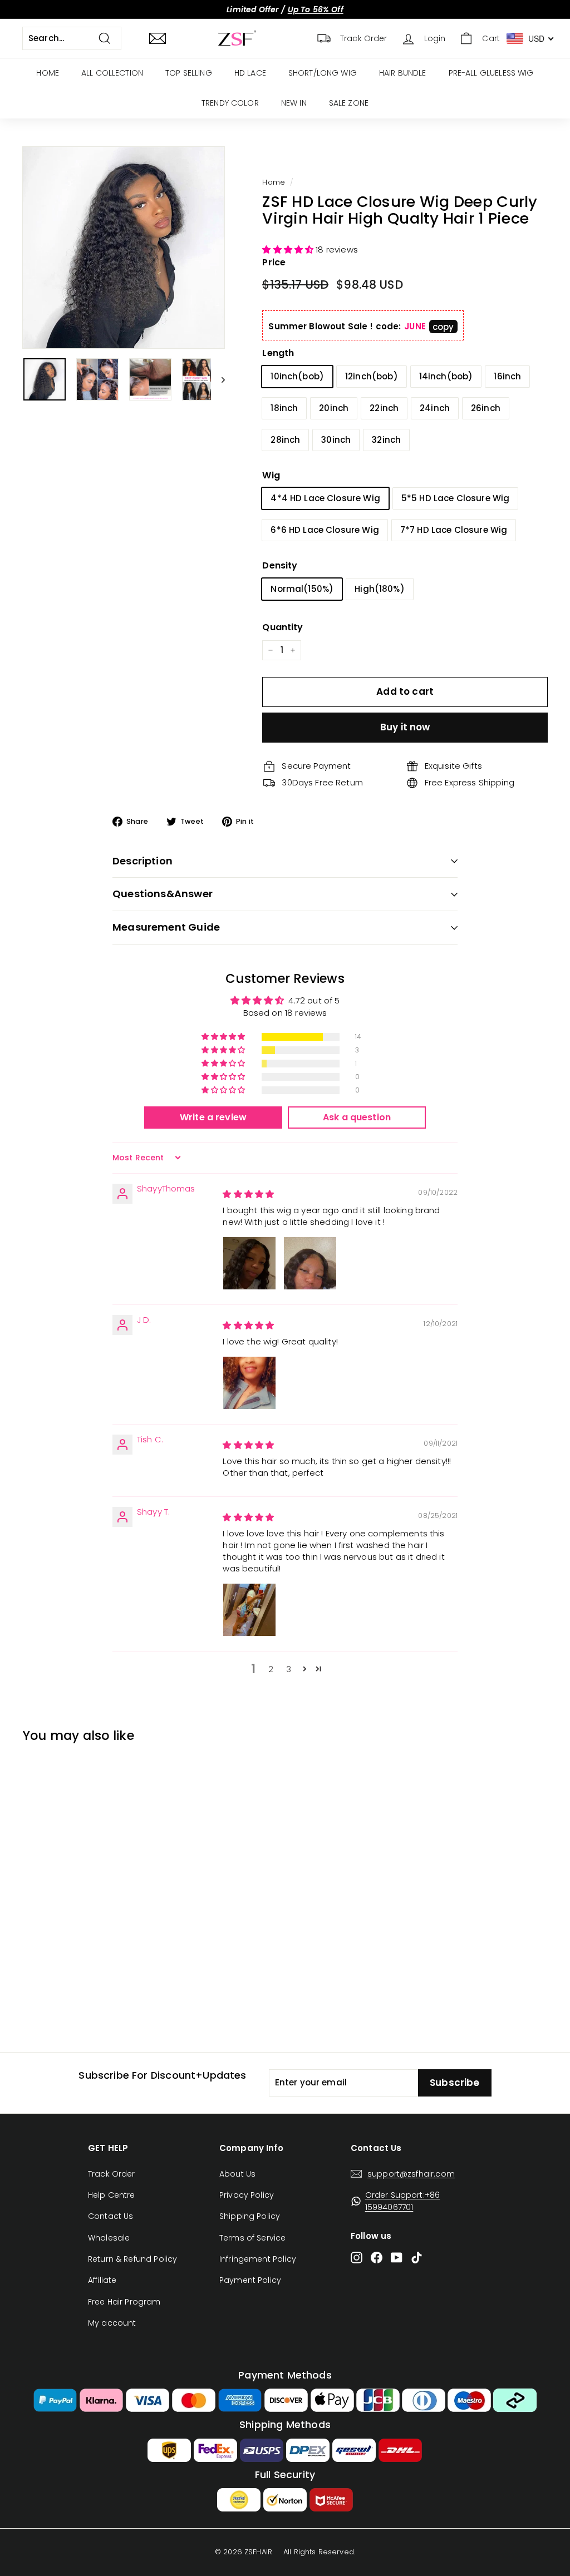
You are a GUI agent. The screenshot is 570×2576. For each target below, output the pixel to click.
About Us (237, 2174)
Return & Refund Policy (132, 2259)
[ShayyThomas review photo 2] (310, 1263)
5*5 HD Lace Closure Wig (455, 498)
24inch (435, 408)
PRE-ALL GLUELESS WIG (491, 73)
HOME (48, 73)
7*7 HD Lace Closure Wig (454, 530)
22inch (384, 408)
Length (278, 353)
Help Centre (112, 2195)
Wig (271, 475)
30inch (336, 440)
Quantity (282, 627)
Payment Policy (250, 2280)
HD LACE (250, 73)
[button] (289, 249)
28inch (285, 440)
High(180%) (380, 589)
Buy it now (405, 727)
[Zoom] (124, 248)
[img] (248, 1194)
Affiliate (102, 2280)
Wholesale (109, 2238)
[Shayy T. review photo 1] (249, 1610)
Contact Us (111, 2216)
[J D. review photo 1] (249, 1383)
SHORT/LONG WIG (323, 73)
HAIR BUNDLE (403, 73)
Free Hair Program (124, 2302)
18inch (284, 408)
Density (280, 565)
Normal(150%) (302, 589)
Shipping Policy (250, 2216)
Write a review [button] (213, 1117)
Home (274, 182)
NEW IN (294, 103)
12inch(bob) (372, 376)
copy (443, 327)
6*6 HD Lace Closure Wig (325, 530)
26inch (486, 408)
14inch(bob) (446, 376)
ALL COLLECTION (112, 73)
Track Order (112, 2174)
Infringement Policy (258, 2259)
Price (274, 262)
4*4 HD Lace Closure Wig (325, 498)
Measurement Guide (166, 927)
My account (112, 2323)
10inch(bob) (297, 376)
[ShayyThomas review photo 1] (249, 1263)
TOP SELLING (189, 73)
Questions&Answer (163, 894)
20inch (334, 408)
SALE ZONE (349, 103)
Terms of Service (252, 2238)
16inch (507, 376)
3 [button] (289, 1669)
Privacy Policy (247, 2195)
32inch (386, 440)
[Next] (218, 379)
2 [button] (271, 1669)
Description (142, 861)
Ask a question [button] (357, 1117)
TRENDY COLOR (230, 103)
